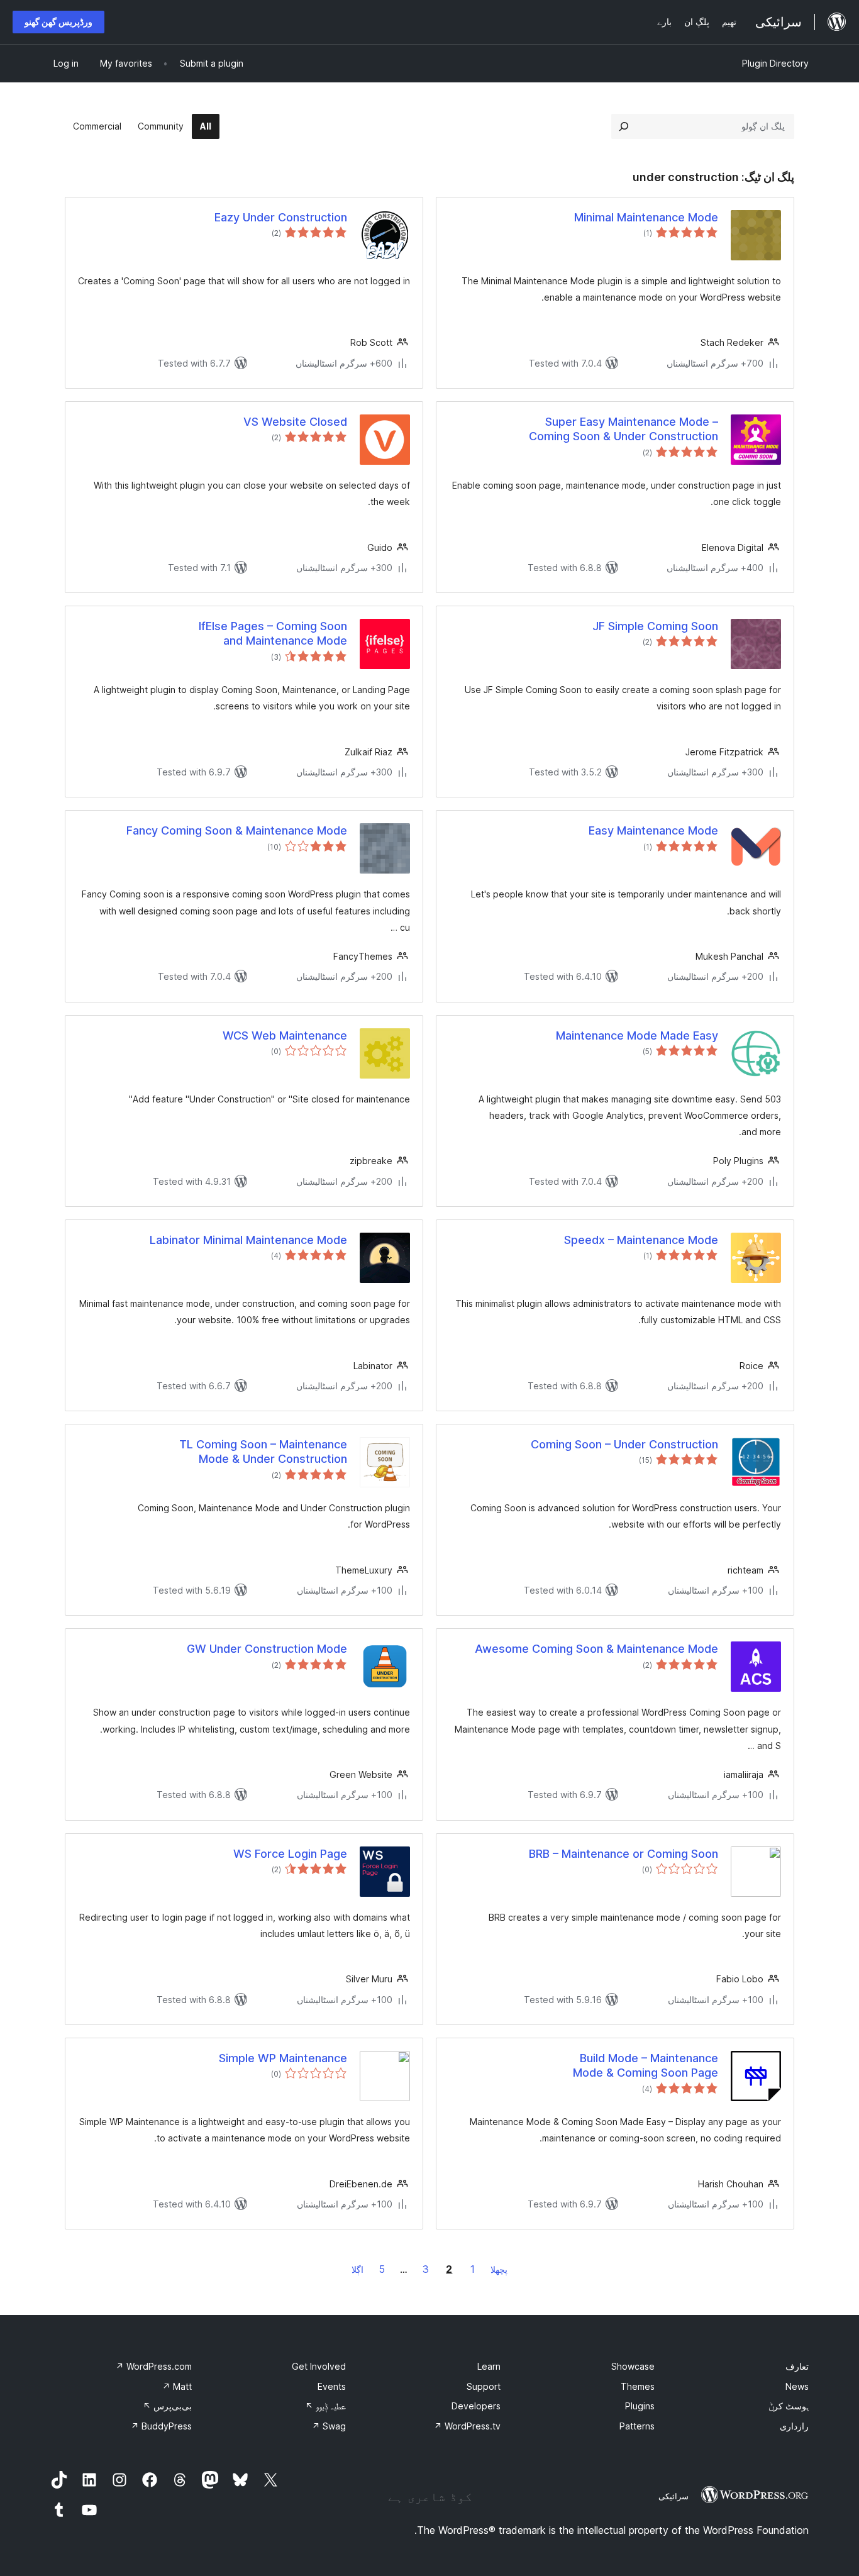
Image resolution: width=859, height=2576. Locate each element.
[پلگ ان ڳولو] (624, 126)
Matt (177, 2386)
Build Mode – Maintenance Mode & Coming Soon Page (646, 2065)
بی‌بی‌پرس (167, 2406)
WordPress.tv (467, 2426)
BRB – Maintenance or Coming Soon (623, 1854)
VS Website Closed (295, 422)
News (797, 2386)
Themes (638, 2386)
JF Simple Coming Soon (655, 626)
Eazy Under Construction (281, 217)
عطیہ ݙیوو (325, 2406)
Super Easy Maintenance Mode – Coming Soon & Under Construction (623, 429)
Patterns (637, 2426)
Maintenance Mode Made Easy (637, 1035)
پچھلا (499, 2269)
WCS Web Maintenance (285, 1035)
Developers (476, 2406)
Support (484, 2386)
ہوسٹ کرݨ (789, 2406)
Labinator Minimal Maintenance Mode (248, 1240)
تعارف (797, 2366)
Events (332, 2386)
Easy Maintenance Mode (653, 830)
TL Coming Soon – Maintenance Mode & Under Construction (263, 1452)
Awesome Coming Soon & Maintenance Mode (596, 1649)
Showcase (633, 2366)
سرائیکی (673, 2496)
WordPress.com (154, 2366)
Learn (489, 2366)
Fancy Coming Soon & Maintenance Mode (237, 830)
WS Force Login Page (290, 1854)
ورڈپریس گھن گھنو (58, 22)
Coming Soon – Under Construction (624, 1444)
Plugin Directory (775, 63)
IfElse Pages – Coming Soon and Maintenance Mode (273, 633)
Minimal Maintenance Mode (646, 217)
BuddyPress (161, 2426)
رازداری (794, 2426)
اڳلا (357, 2269)
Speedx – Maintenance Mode (641, 1240)
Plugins (640, 2406)
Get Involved (319, 2366)
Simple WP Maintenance (283, 2058)
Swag (329, 2426)
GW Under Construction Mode (267, 1649)
